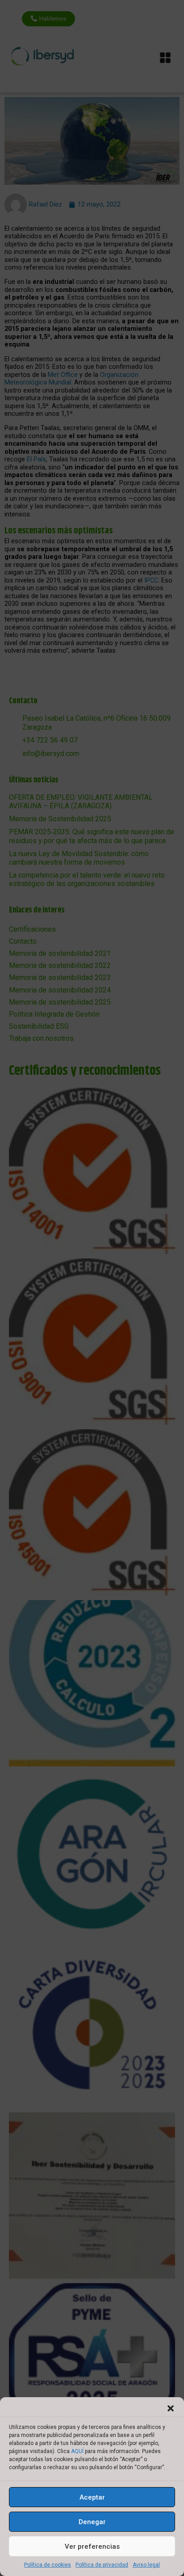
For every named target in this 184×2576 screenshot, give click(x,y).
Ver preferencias (92, 2546)
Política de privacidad (102, 2565)
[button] (171, 2408)
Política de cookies (48, 2565)
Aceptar (92, 2497)
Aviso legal (146, 2565)
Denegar (92, 2522)
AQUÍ (77, 2451)
